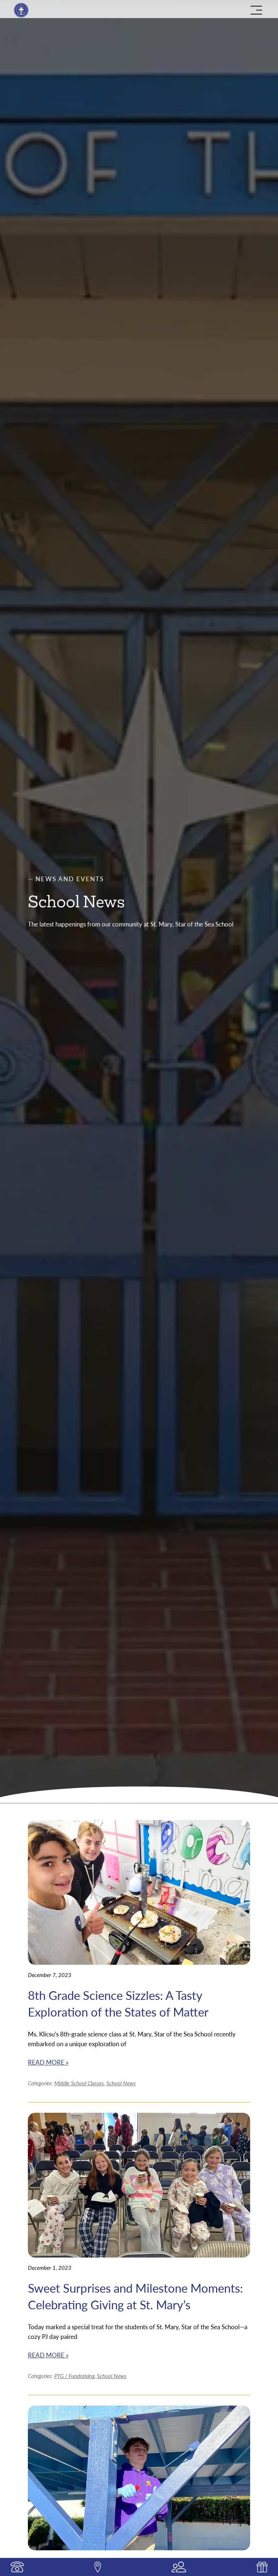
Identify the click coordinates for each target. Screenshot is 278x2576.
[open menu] (256, 10)
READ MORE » (48, 2062)
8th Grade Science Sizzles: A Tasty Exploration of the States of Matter (118, 2003)
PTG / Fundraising (74, 2376)
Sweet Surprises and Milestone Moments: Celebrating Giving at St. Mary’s (135, 2296)
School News (121, 2083)
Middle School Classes (79, 2083)
